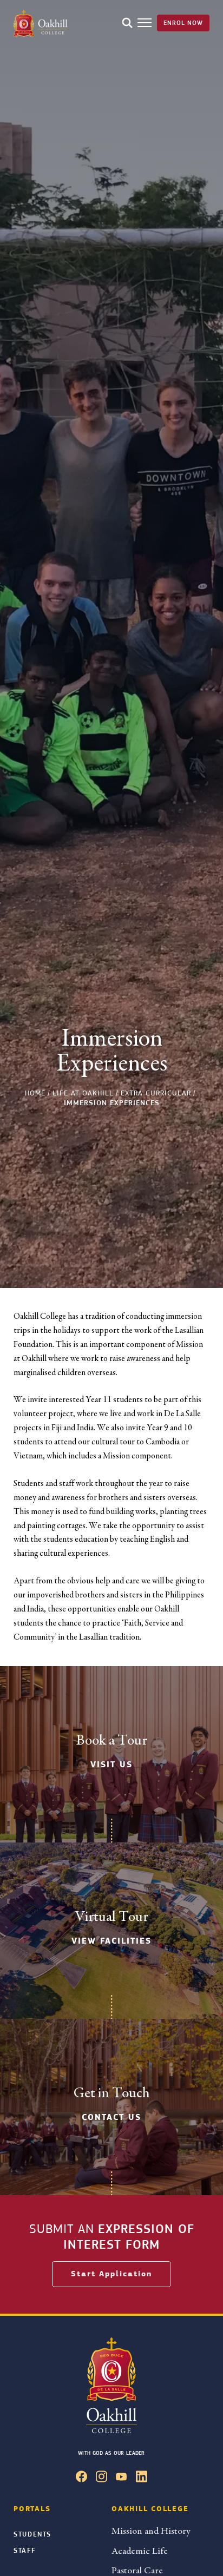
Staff (24, 2551)
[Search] (127, 23)
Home (35, 1093)
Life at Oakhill (83, 1093)
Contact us (111, 2117)
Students (32, 2534)
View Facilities (111, 1941)
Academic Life (140, 2551)
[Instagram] (101, 2479)
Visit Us (111, 1765)
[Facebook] (81, 2479)
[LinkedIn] (142, 2479)
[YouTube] (122, 2479)
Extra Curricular (156, 1093)
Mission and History (151, 2531)
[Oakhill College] (41, 23)
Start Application (111, 2274)
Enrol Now (183, 23)
